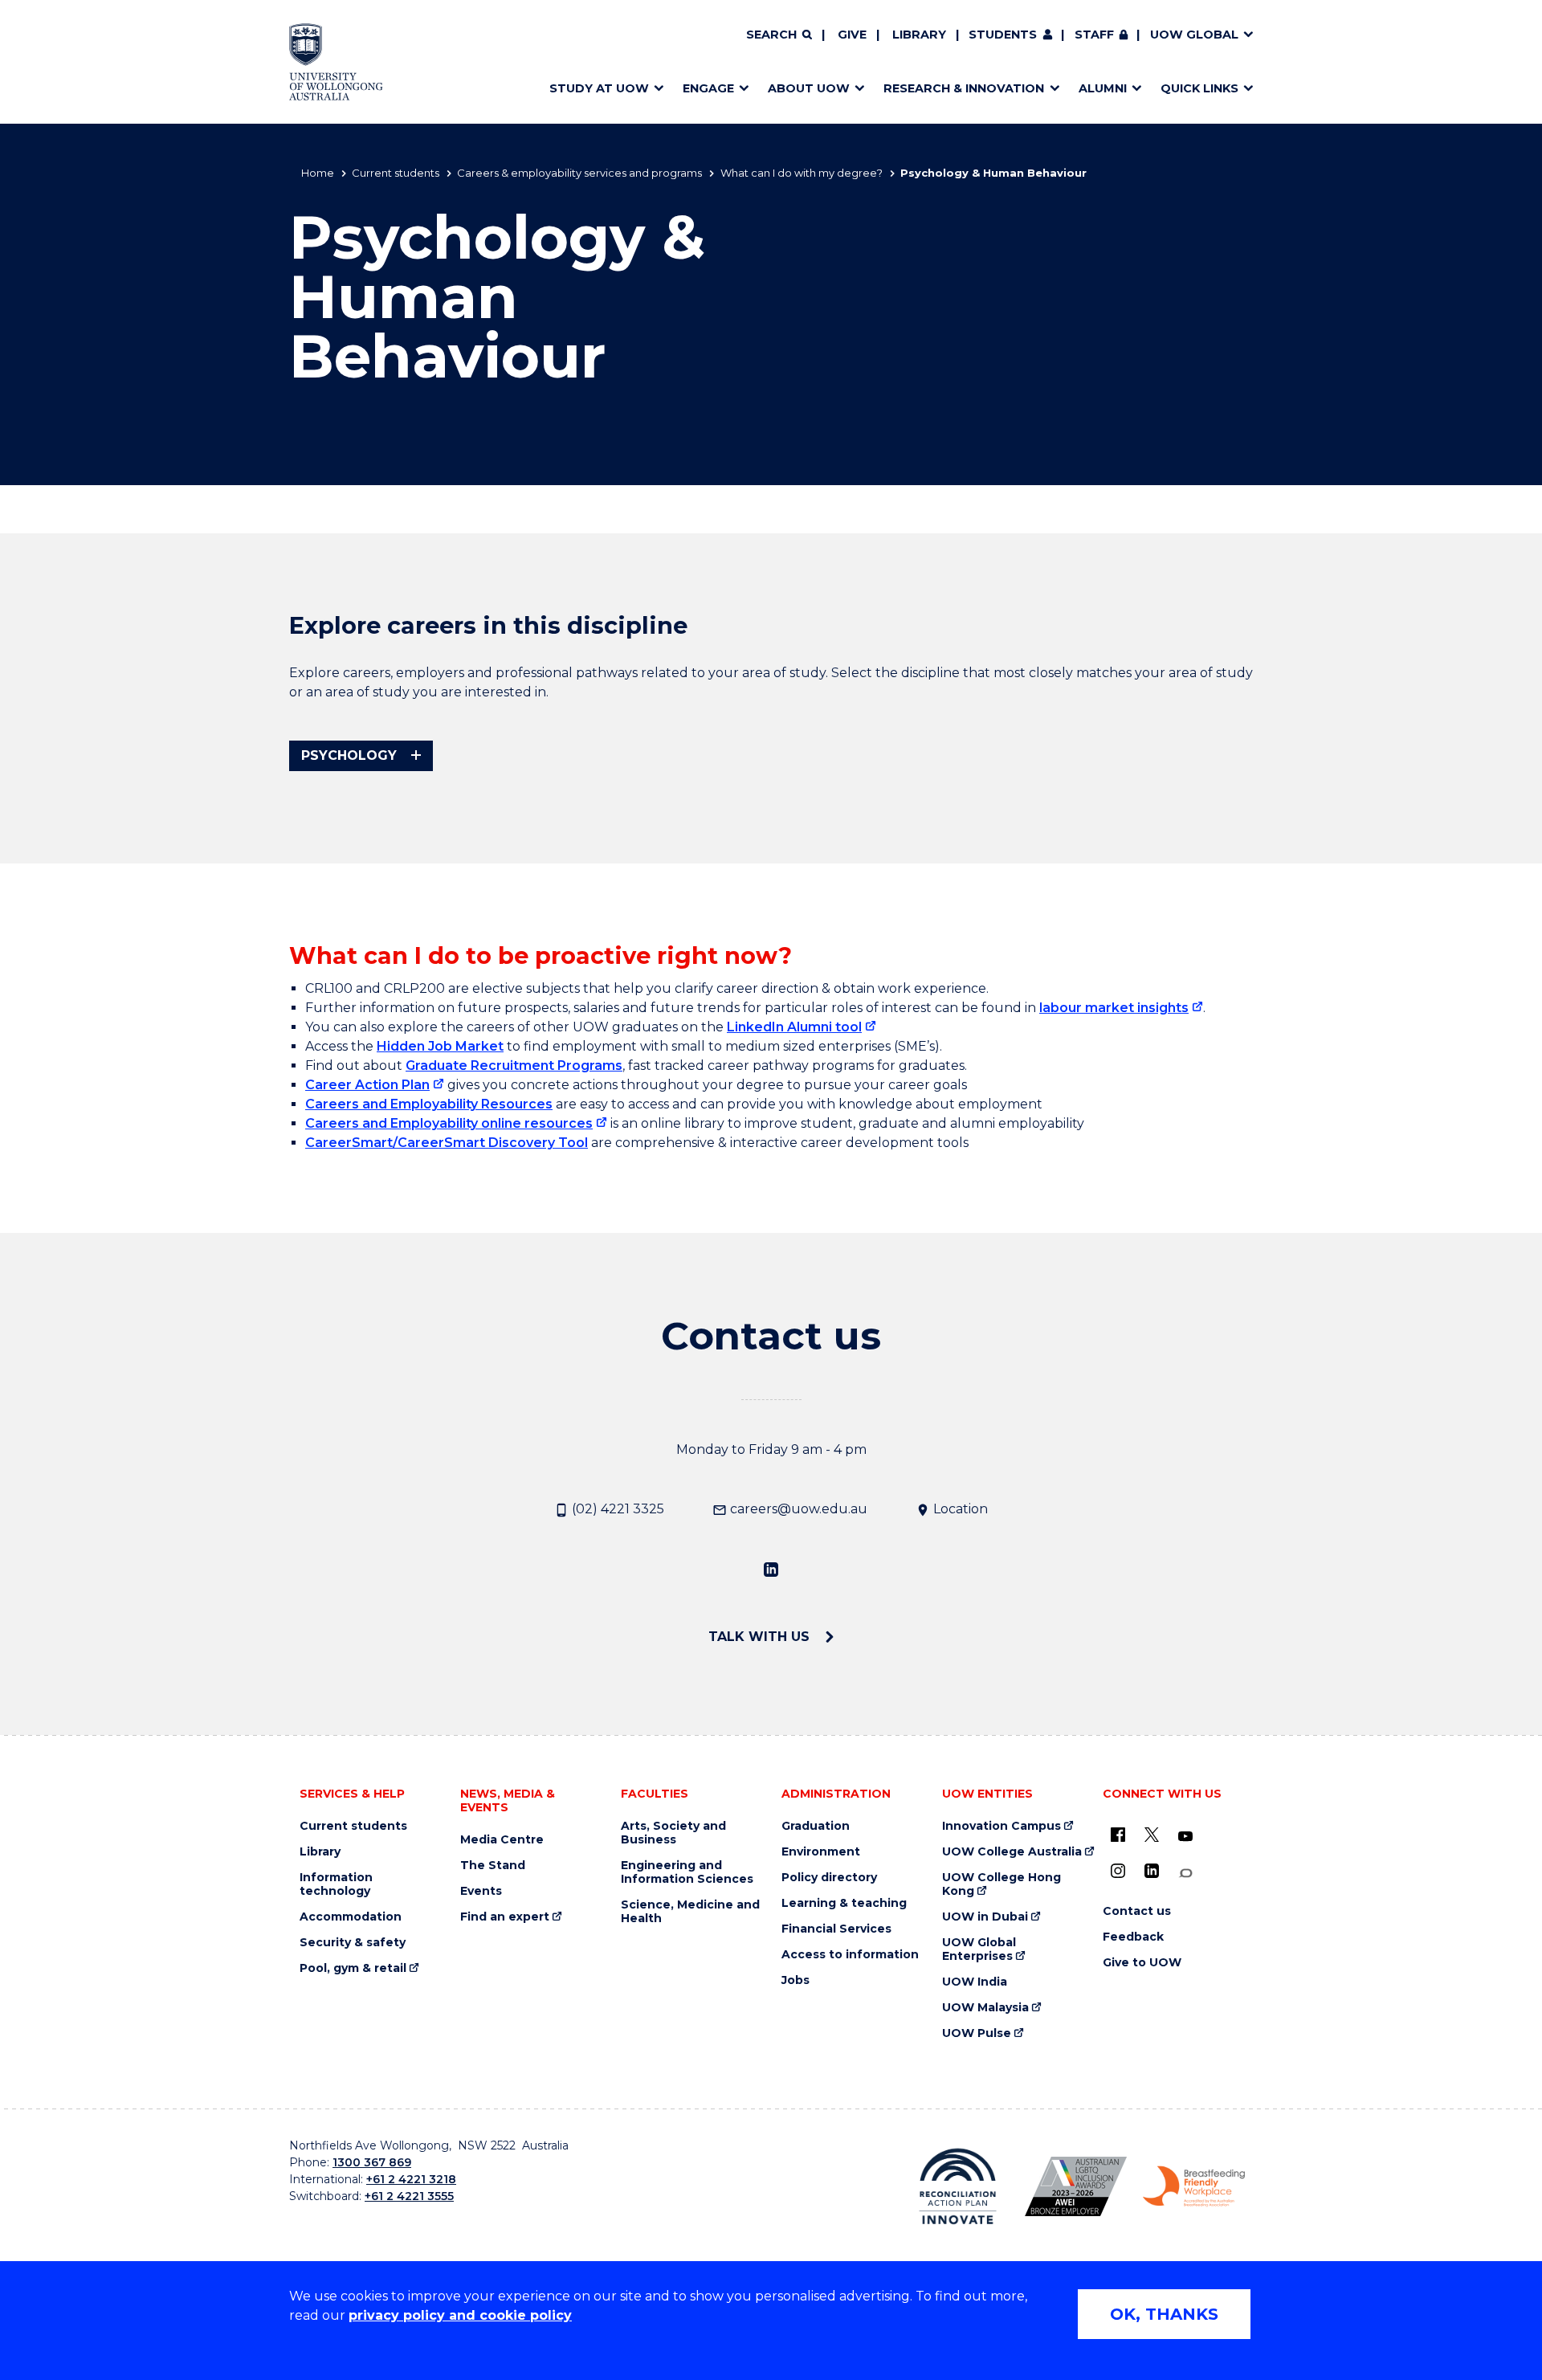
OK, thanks (1164, 2314)
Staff (1094, 35)
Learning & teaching (844, 1903)
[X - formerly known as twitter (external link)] (1152, 1835)
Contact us (1137, 1911)
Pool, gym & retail (353, 1968)
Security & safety (353, 1943)
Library (919, 35)
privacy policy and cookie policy (460, 2315)
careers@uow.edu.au (797, 1509)
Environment (821, 1852)
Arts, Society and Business (673, 1833)
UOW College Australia (1012, 1852)
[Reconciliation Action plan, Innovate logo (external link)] (958, 2186)
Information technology (336, 1884)
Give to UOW (1142, 1963)
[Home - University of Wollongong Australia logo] (336, 62)
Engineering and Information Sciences (687, 1872)
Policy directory (829, 1878)
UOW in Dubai (985, 1917)
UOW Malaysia (985, 2008)
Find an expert (505, 1917)
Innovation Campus (1001, 1826)
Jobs (795, 1980)
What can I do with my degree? (802, 173)
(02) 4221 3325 (616, 1509)
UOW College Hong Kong (1001, 1884)
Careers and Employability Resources (429, 1104)
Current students (396, 173)
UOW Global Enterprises (979, 1949)
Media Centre (502, 1840)
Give (852, 35)
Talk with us (761, 1637)
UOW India (975, 1982)
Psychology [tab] (349, 755)
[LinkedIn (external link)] (771, 1569)
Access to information (850, 1955)
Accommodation (351, 1917)
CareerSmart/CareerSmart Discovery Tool (447, 1143)
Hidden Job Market (440, 1046)
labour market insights (1114, 1008)
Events (481, 1891)
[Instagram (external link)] (1118, 1871)
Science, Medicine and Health (690, 1912)
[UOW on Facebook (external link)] (1118, 1835)
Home (318, 173)
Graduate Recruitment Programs (514, 1065)
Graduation (816, 1826)
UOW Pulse (977, 2033)
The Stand (493, 1866)
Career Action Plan (367, 1085)
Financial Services (836, 1929)
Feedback (1133, 1937)
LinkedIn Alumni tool (794, 1027)
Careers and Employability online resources (449, 1123)
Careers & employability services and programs (579, 173)
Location (959, 1509)
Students (1003, 35)
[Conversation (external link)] (1185, 1874)
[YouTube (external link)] (1185, 1837)
